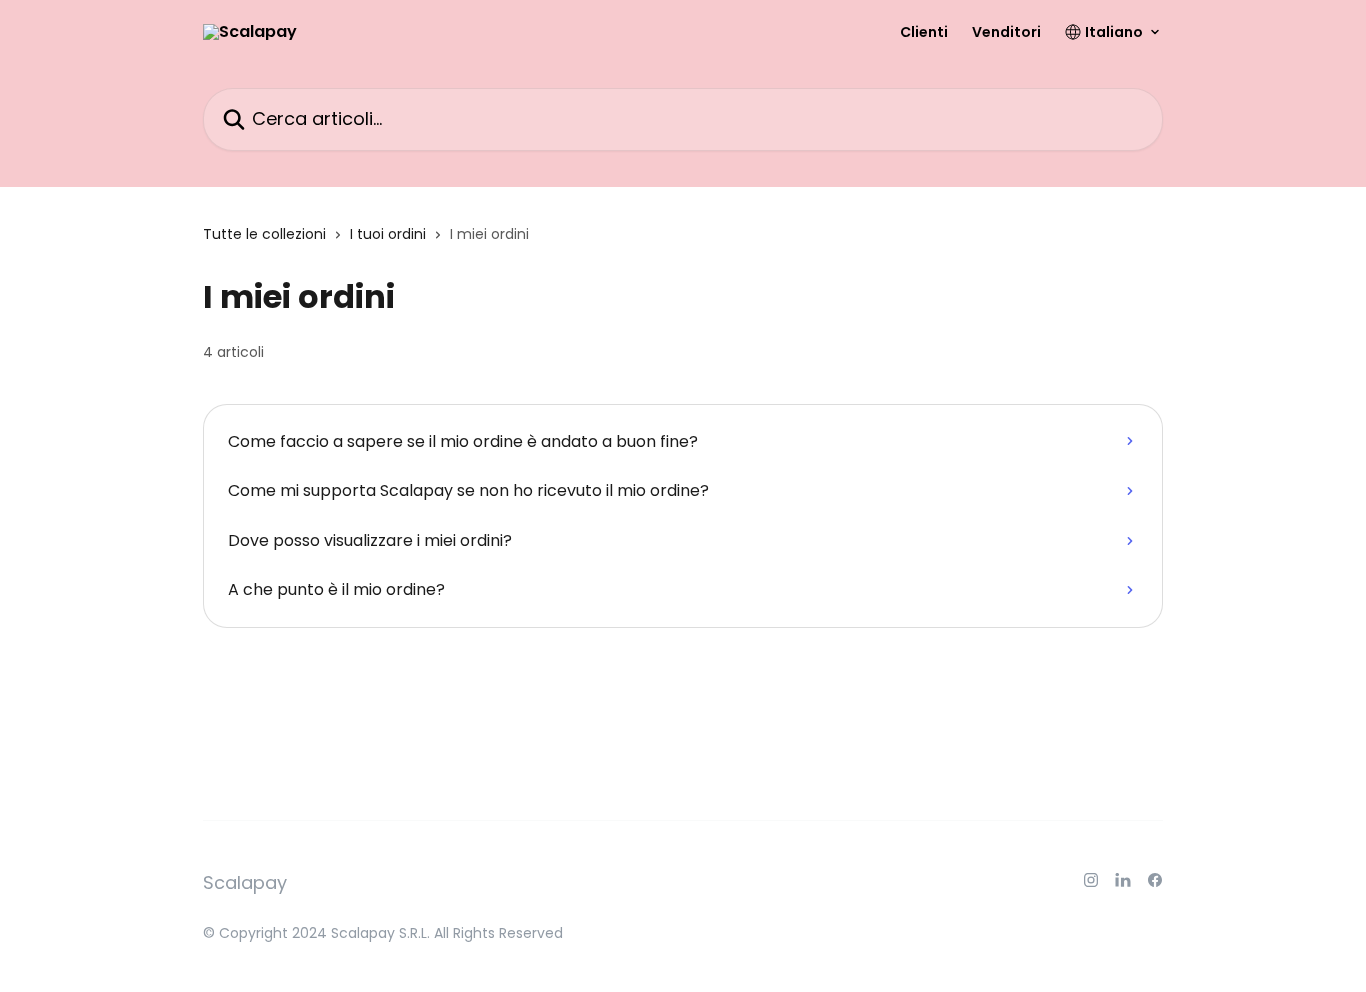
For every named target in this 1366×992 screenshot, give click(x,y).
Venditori (1006, 32)
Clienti (924, 32)
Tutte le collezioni (264, 234)
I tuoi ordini (388, 234)
